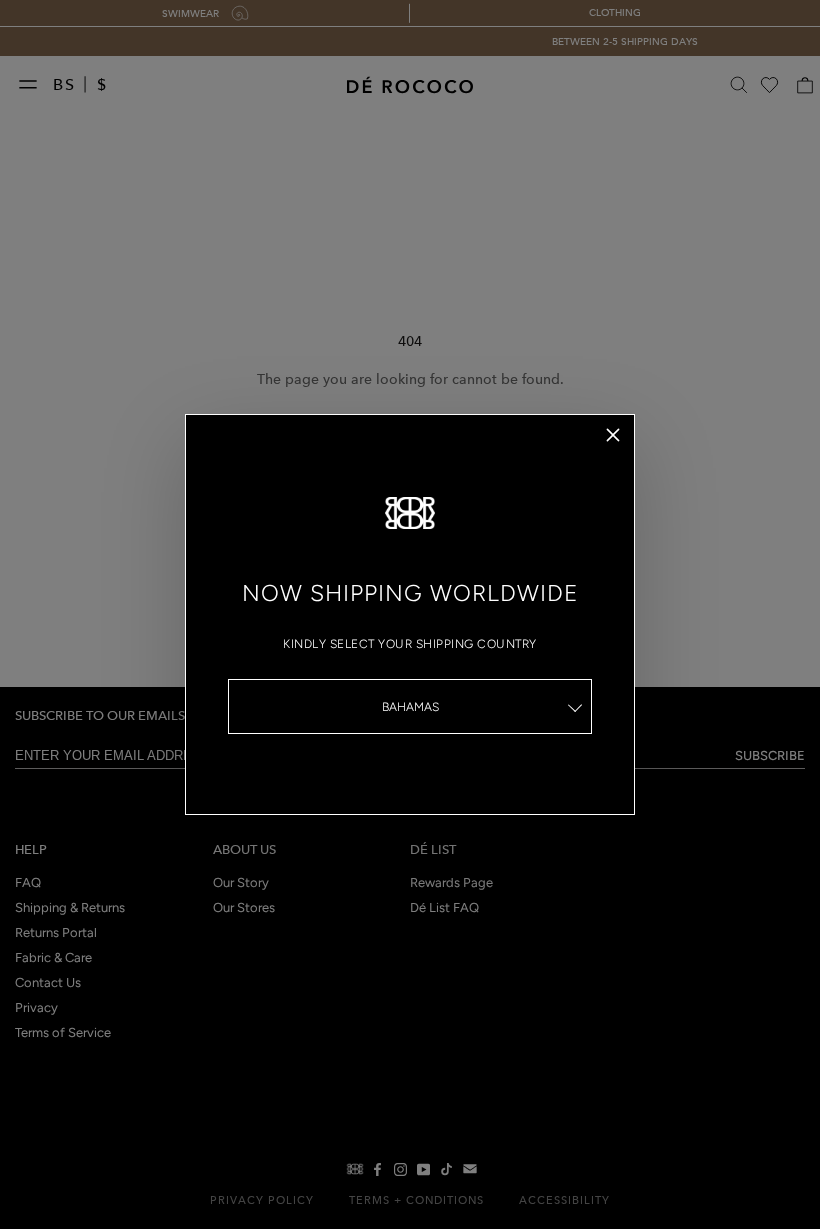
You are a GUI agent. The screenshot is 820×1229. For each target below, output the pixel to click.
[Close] (613, 435)
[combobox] (410, 706)
